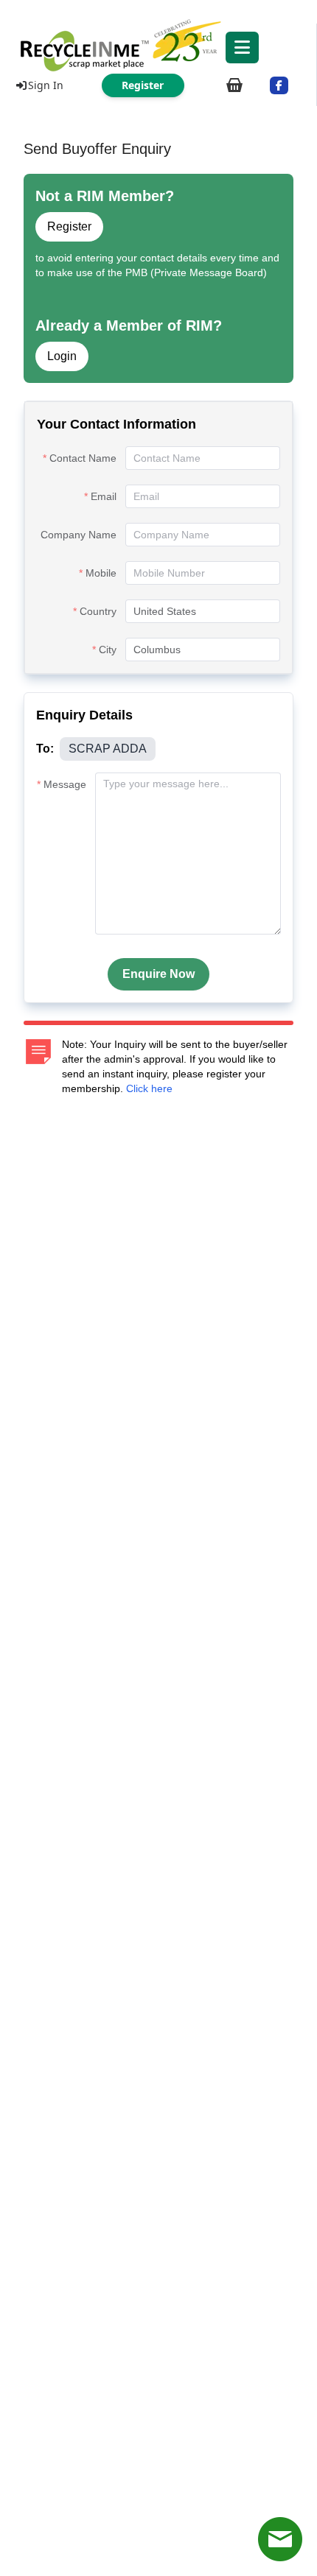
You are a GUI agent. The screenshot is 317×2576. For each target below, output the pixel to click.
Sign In (46, 85)
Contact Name (83, 458)
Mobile (101, 573)
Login (62, 356)
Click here (149, 1088)
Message (65, 784)
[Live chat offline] (280, 2539)
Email (104, 496)
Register (69, 226)
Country (98, 611)
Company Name (79, 535)
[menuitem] (158, 44)
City (108, 650)
